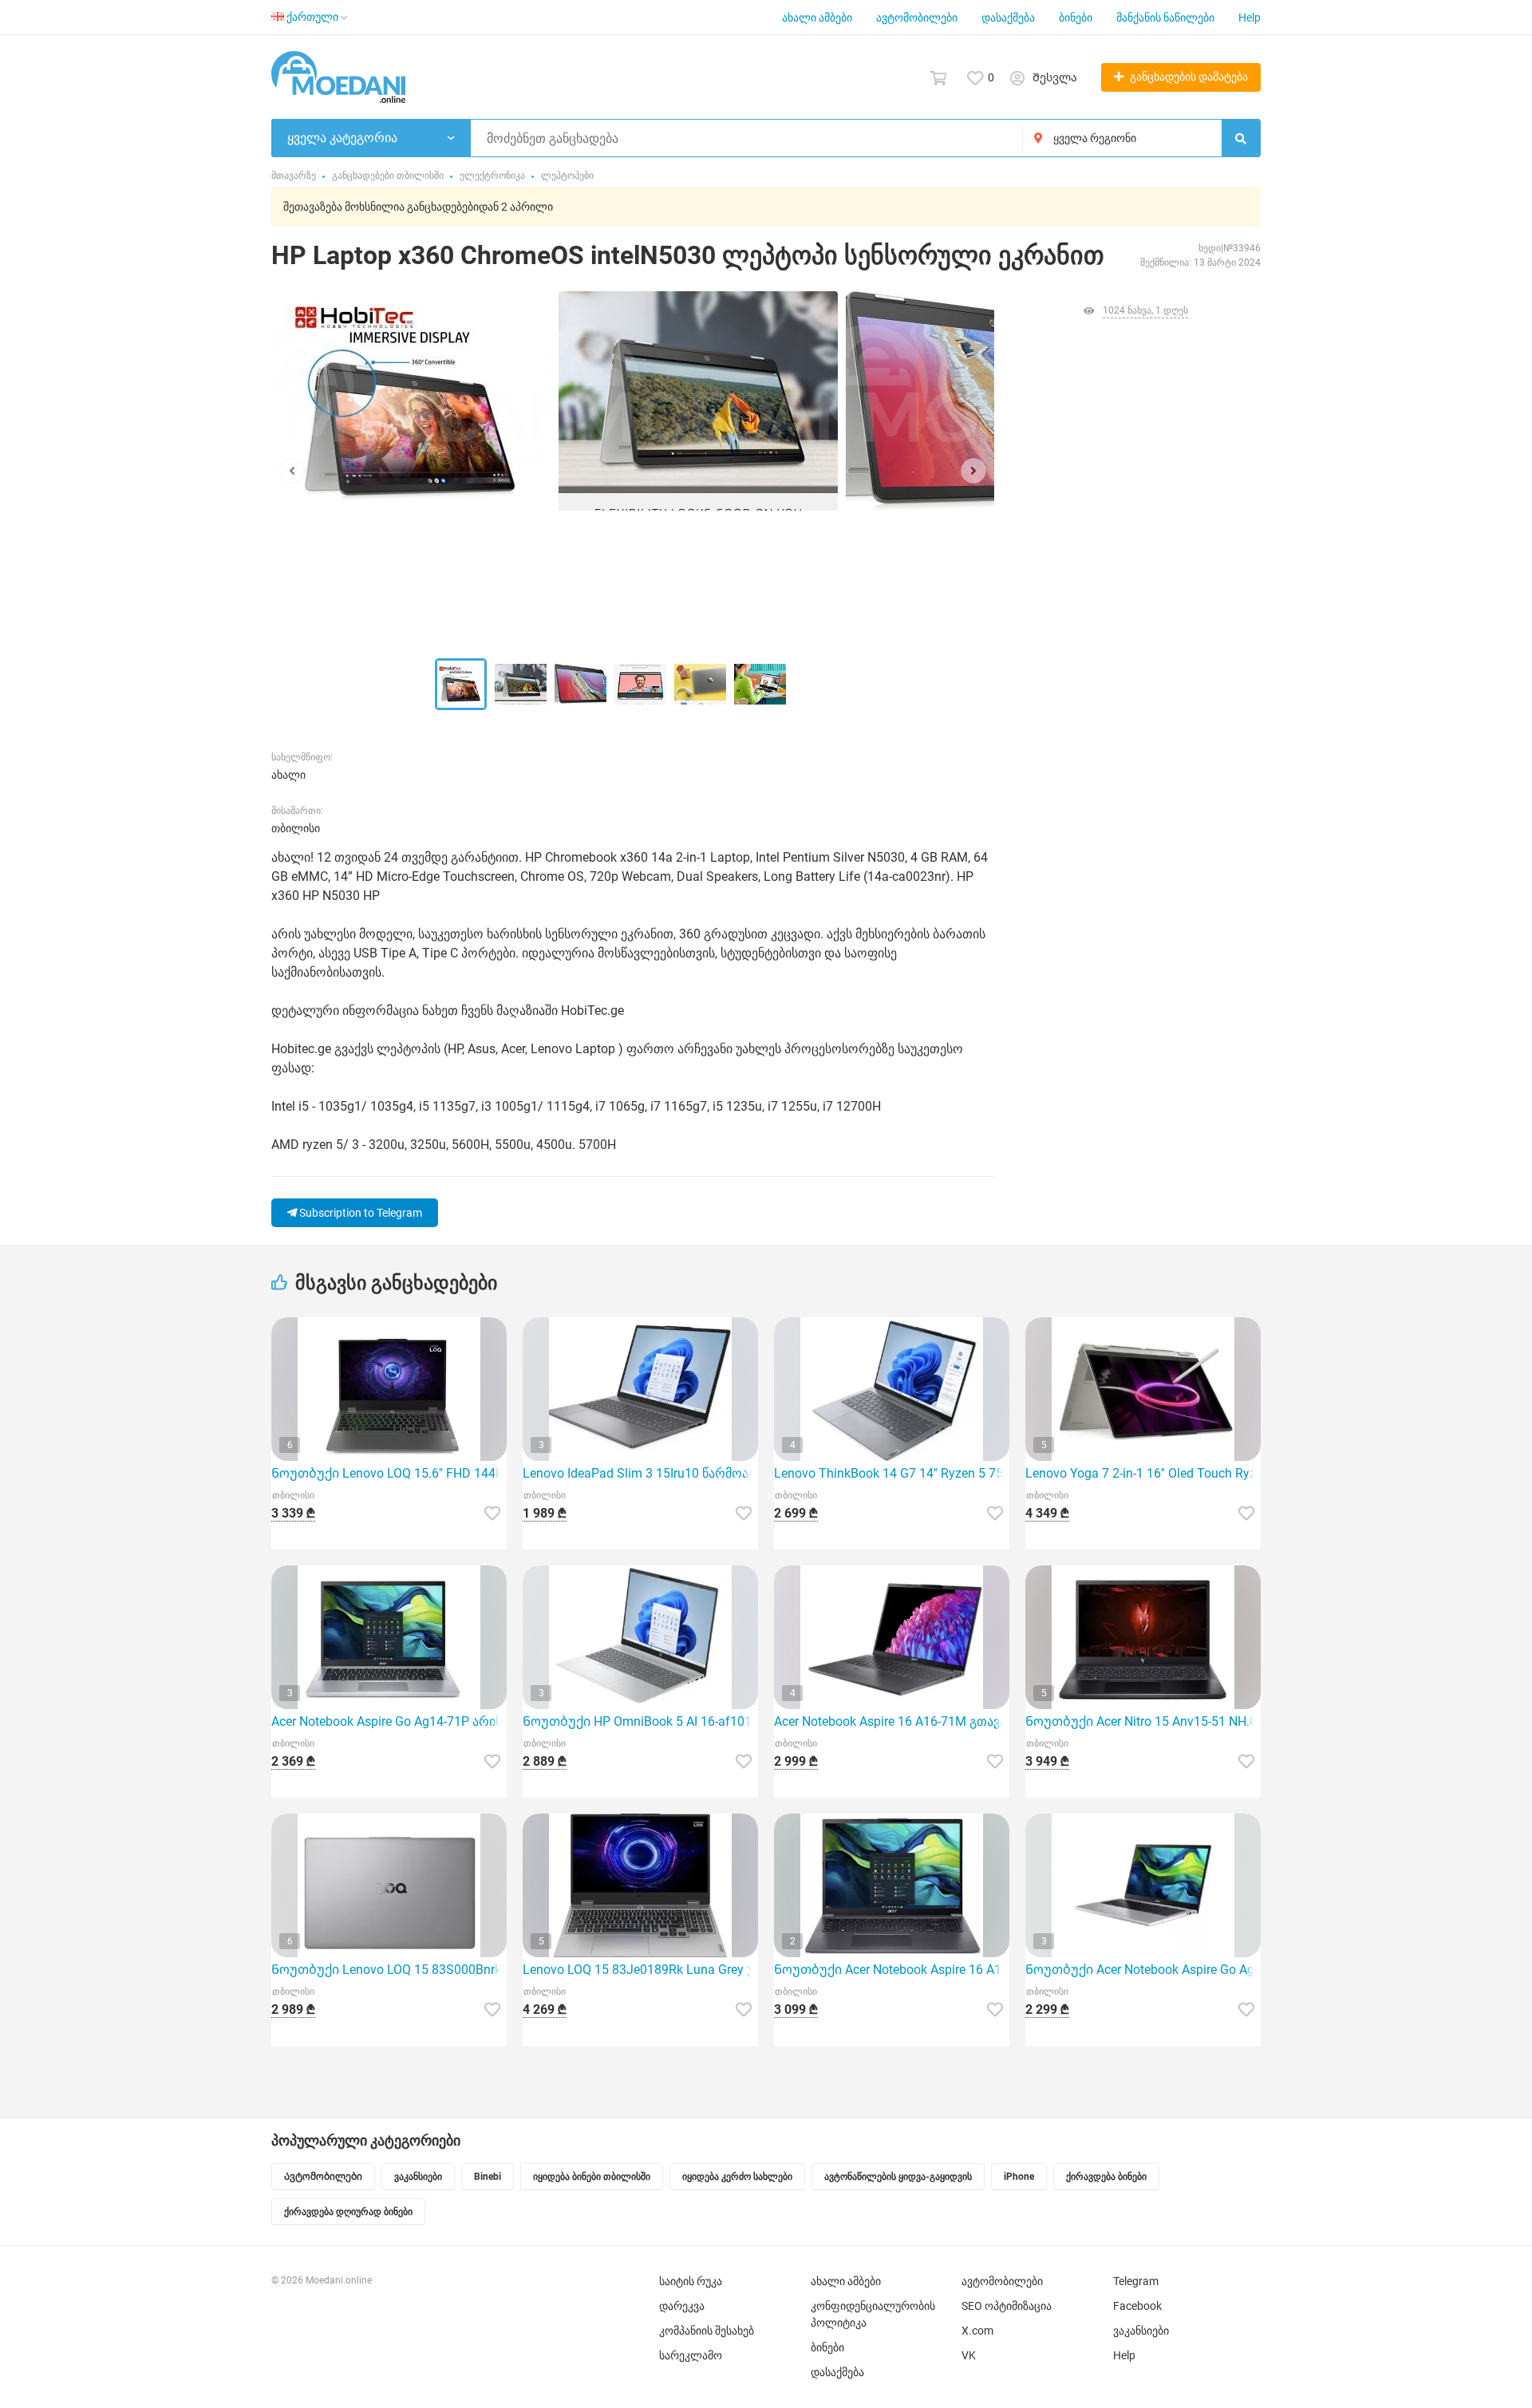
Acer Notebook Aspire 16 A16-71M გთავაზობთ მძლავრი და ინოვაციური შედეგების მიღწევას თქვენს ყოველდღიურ (892, 1721)
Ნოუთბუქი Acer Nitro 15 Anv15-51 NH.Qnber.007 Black (1143, 1721)
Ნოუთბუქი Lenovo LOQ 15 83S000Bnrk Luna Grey (389, 1970)
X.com (977, 2331)
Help (1250, 18)
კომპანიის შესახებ (707, 2331)
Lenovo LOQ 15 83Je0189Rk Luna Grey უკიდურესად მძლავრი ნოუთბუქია (640, 1970)
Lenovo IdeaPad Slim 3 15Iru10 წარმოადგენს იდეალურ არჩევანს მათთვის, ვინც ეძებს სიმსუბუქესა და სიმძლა (640, 1473)
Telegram (1136, 2281)
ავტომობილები (917, 18)
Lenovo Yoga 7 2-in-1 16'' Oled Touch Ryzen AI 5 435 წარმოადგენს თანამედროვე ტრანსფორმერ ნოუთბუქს (1143, 1473)
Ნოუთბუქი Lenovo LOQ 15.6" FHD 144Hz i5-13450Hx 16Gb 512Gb (389, 1473)
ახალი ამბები (817, 18)
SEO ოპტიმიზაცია (1007, 2306)
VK (969, 2355)
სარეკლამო (691, 2355)
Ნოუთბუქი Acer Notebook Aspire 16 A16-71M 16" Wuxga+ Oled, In (892, 1970)
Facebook (1137, 2306)
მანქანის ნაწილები (1165, 18)
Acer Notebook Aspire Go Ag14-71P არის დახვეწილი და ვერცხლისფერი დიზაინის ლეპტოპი (389, 1721)
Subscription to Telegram (359, 1213)
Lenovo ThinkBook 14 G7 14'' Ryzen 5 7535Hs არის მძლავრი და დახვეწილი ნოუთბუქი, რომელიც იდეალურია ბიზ (892, 1473)
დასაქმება (1008, 18)
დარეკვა (682, 2306)
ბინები (1076, 18)
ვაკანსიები (1141, 2331)
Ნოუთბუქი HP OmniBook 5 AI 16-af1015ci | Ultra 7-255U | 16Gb (640, 1721)
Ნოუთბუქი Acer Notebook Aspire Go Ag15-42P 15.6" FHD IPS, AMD (1143, 1970)
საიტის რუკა (691, 2281)
